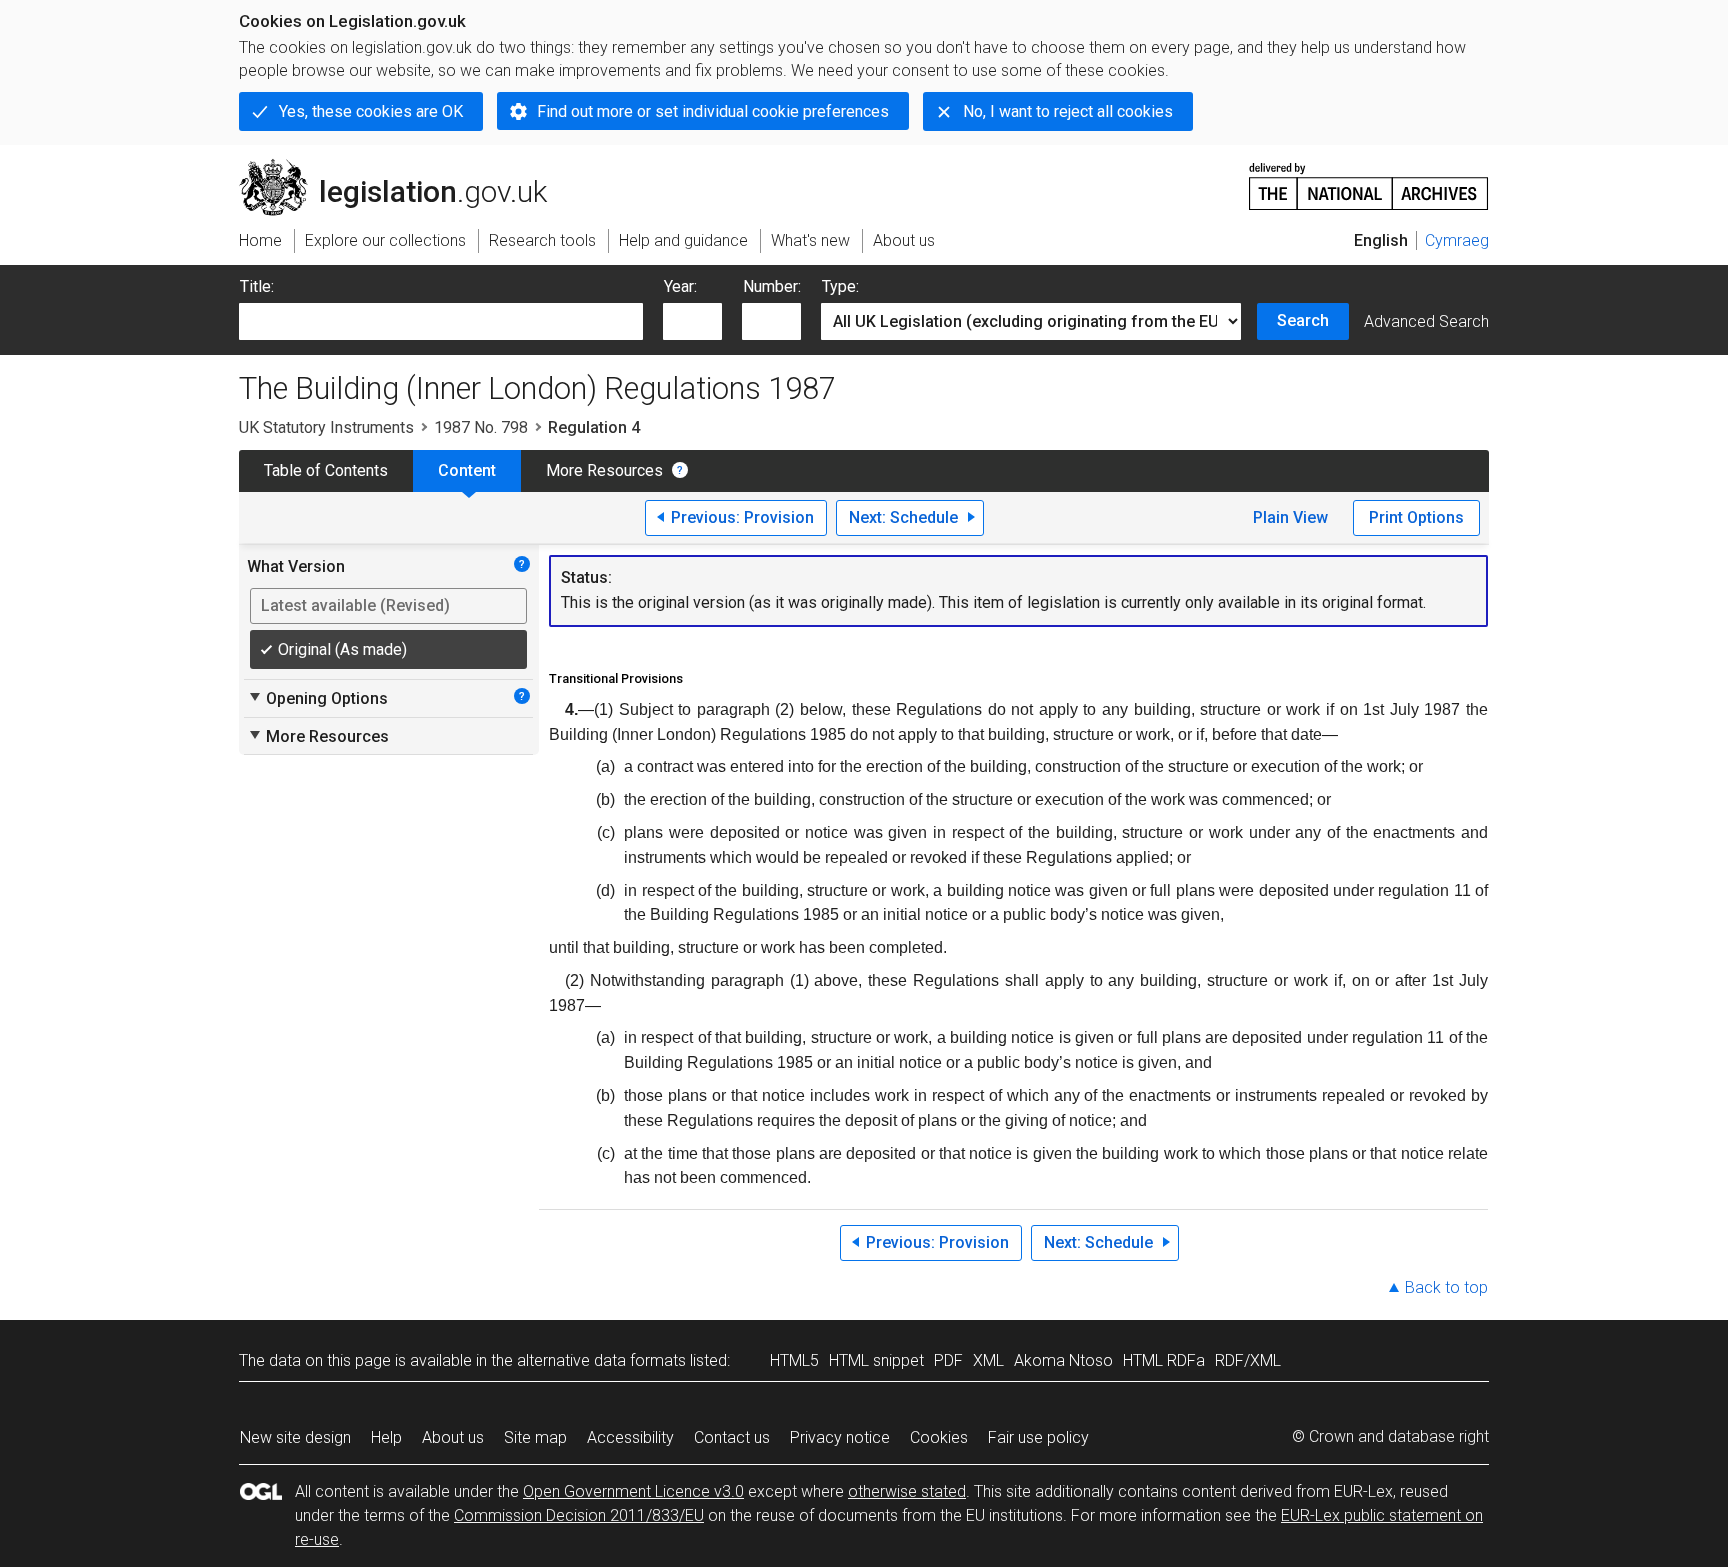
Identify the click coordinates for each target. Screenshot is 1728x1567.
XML (988, 1360)
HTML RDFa (1164, 1360)
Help (386, 1437)
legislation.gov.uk (404, 167)
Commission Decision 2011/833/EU (579, 1515)
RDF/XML (1248, 1360)
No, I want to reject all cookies (1068, 111)
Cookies (939, 1437)
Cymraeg (1457, 240)
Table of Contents (326, 470)
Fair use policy (1038, 1437)
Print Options (1416, 517)
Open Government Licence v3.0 (633, 1491)
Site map (535, 1437)
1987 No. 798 (481, 427)
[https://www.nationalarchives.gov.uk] (1369, 178)
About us (453, 1437)
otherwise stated (907, 1491)
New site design (295, 1437)
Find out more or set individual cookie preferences (713, 111)
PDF (948, 1360)
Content (467, 470)
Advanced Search (1426, 321)
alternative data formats (601, 1360)
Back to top (1446, 1287)
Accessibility (630, 1437)
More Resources (604, 470)
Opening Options (317, 698)
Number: (772, 286)
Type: (840, 286)
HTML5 (794, 1360)
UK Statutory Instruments (326, 427)
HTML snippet (876, 1360)
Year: (680, 286)
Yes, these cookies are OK (371, 111)
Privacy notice (840, 1437)
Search (1303, 320)
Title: (257, 286)
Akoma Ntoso (1063, 1360)
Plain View (1290, 517)
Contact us (732, 1437)
